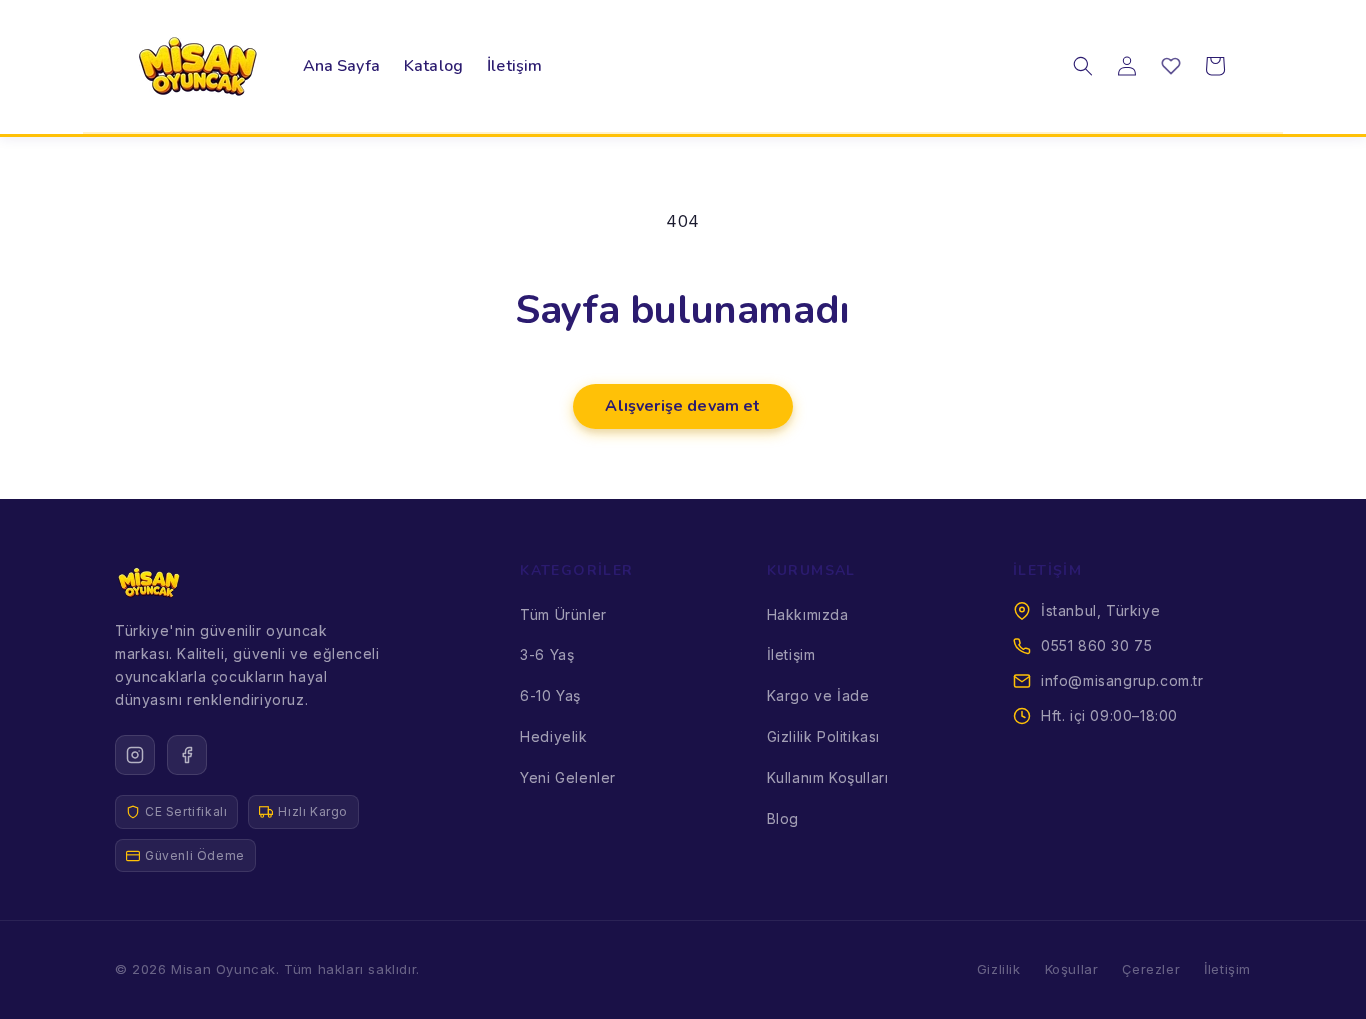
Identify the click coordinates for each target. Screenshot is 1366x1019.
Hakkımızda (808, 614)
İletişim (791, 654)
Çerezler (1151, 969)
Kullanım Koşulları (828, 777)
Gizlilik (999, 969)
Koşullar (1072, 969)
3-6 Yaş (547, 654)
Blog (783, 818)
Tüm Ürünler (563, 614)
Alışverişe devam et (682, 406)
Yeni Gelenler (568, 777)
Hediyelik (553, 736)
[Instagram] (135, 755)
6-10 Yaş (550, 695)
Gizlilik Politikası (823, 736)
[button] (1083, 66)
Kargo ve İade (818, 695)
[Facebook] (187, 755)
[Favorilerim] (1171, 66)
